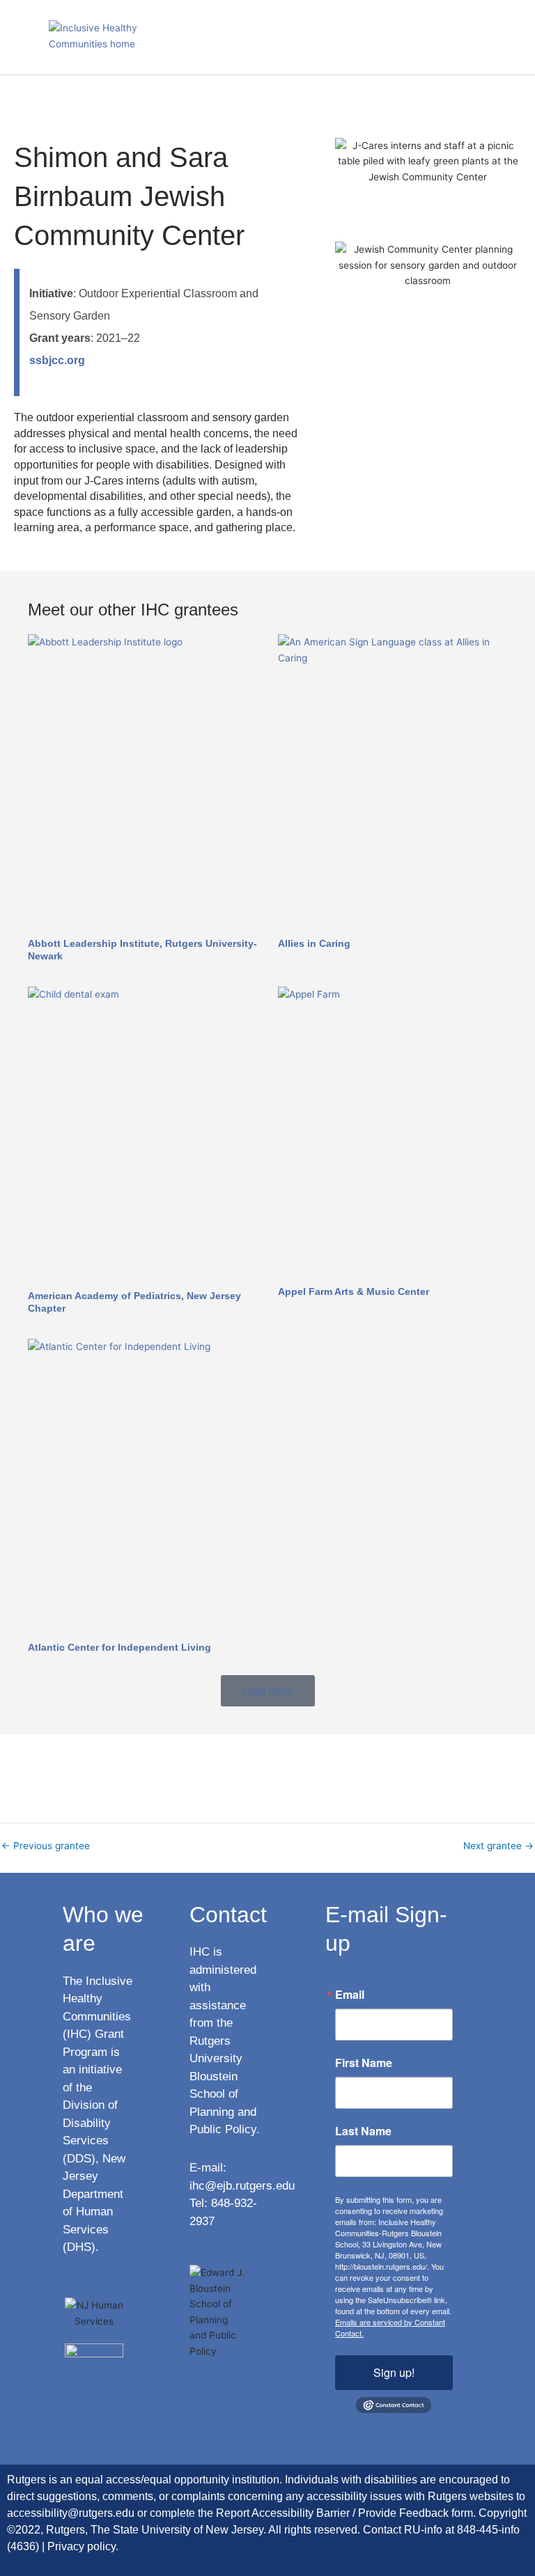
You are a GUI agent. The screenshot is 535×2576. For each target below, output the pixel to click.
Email (350, 1995)
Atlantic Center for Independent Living (119, 1647)
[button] (503, 37)
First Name (364, 2063)
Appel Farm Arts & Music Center (354, 1291)
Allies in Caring (314, 943)
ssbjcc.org (57, 360)
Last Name (363, 2131)
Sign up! (394, 2372)
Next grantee (498, 1846)
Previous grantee (46, 1846)
